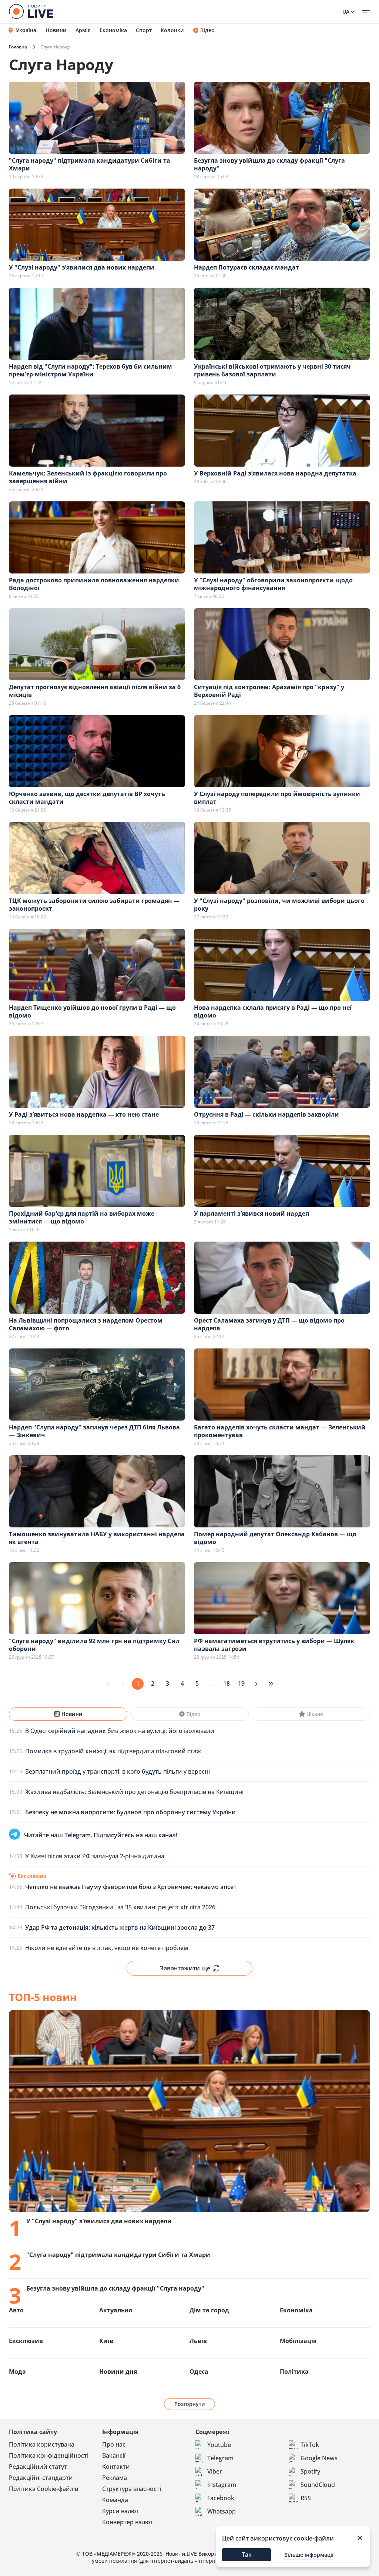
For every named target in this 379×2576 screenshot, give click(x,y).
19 (241, 1683)
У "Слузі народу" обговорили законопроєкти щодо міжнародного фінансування (273, 584)
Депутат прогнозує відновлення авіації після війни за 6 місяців (95, 691)
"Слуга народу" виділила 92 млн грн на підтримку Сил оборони (94, 1645)
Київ (106, 2341)
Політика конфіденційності (49, 2455)
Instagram (222, 2485)
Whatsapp (222, 2511)
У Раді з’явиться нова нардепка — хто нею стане (84, 1114)
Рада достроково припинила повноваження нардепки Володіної (94, 584)
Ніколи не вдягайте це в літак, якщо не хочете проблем (107, 1948)
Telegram (220, 2458)
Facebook (221, 2498)
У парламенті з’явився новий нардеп (251, 1213)
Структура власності (132, 2489)
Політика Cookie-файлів (43, 2489)
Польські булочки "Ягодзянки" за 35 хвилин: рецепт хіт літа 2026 (120, 1907)
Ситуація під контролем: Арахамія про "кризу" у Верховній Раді (269, 691)
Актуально (116, 2310)
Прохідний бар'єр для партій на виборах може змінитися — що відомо (82, 1217)
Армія (83, 30)
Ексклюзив (26, 2341)
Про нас (114, 2444)
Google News (319, 2458)
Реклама (115, 2478)
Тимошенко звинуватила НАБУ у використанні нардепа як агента (97, 1538)
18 (227, 1683)
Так (247, 2555)
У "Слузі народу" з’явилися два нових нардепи (82, 267)
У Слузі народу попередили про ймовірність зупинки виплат (277, 798)
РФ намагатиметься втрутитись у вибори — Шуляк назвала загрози (274, 1645)
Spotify (310, 2471)
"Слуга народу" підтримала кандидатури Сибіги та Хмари (90, 164)
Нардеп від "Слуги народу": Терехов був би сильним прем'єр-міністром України (90, 370)
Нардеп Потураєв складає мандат (246, 267)
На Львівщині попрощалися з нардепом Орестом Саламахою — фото (86, 1324)
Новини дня (118, 2372)
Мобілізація (298, 2341)
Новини (56, 30)
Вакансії (114, 2455)
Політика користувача (42, 2444)
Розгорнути (190, 2404)
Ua (346, 12)
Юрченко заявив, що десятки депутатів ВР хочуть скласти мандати (87, 798)
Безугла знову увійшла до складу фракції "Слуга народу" (269, 164)
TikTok (310, 2445)
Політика (294, 2372)
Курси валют (120, 2511)
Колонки (172, 30)
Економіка (113, 30)
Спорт (144, 30)
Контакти (116, 2467)
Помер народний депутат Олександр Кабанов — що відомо (275, 1538)
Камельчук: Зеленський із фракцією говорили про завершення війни (88, 477)
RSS (306, 2498)
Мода (17, 2372)
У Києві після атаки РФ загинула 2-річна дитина (95, 1856)
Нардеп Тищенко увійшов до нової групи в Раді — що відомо (92, 1011)
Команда (115, 2500)
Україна (26, 30)
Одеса (199, 2372)
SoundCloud (318, 2485)
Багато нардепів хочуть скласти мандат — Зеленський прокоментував (280, 1431)
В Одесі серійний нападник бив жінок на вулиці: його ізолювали (120, 1731)
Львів (198, 2341)
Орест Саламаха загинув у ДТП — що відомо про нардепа (269, 1324)
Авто (16, 2310)
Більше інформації (309, 2555)
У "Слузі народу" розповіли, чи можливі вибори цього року (279, 905)
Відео (207, 30)
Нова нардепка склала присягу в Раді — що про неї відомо (273, 1011)
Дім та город (209, 2310)
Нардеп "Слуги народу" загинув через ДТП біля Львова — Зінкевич (94, 1431)
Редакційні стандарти (41, 2478)
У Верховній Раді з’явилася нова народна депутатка (275, 473)
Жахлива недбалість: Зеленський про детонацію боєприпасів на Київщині (134, 1792)
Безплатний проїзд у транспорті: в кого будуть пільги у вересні (118, 1771)
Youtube (219, 2445)
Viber (215, 2471)
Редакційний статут (38, 2467)
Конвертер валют (128, 2522)
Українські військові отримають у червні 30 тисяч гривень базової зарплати (272, 370)
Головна (18, 47)
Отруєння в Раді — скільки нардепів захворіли (266, 1114)
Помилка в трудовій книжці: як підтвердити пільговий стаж (113, 1751)
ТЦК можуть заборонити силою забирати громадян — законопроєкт (94, 905)
